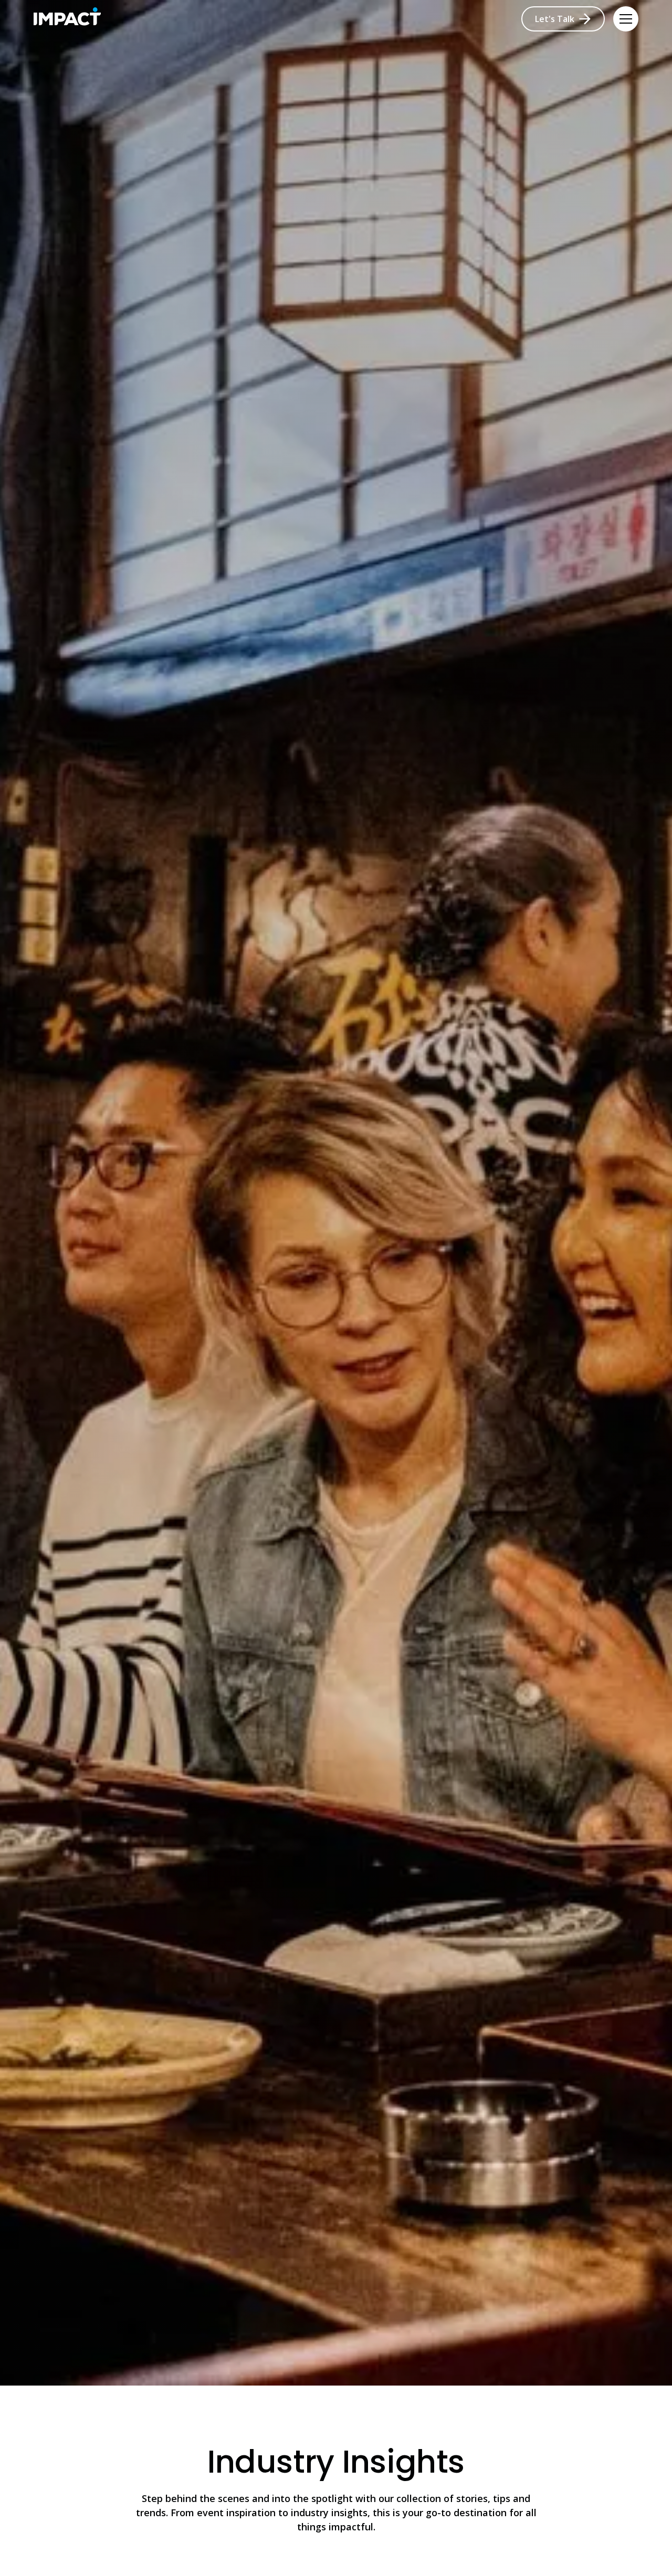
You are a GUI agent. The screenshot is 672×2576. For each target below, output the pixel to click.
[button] (626, 19)
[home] (67, 19)
